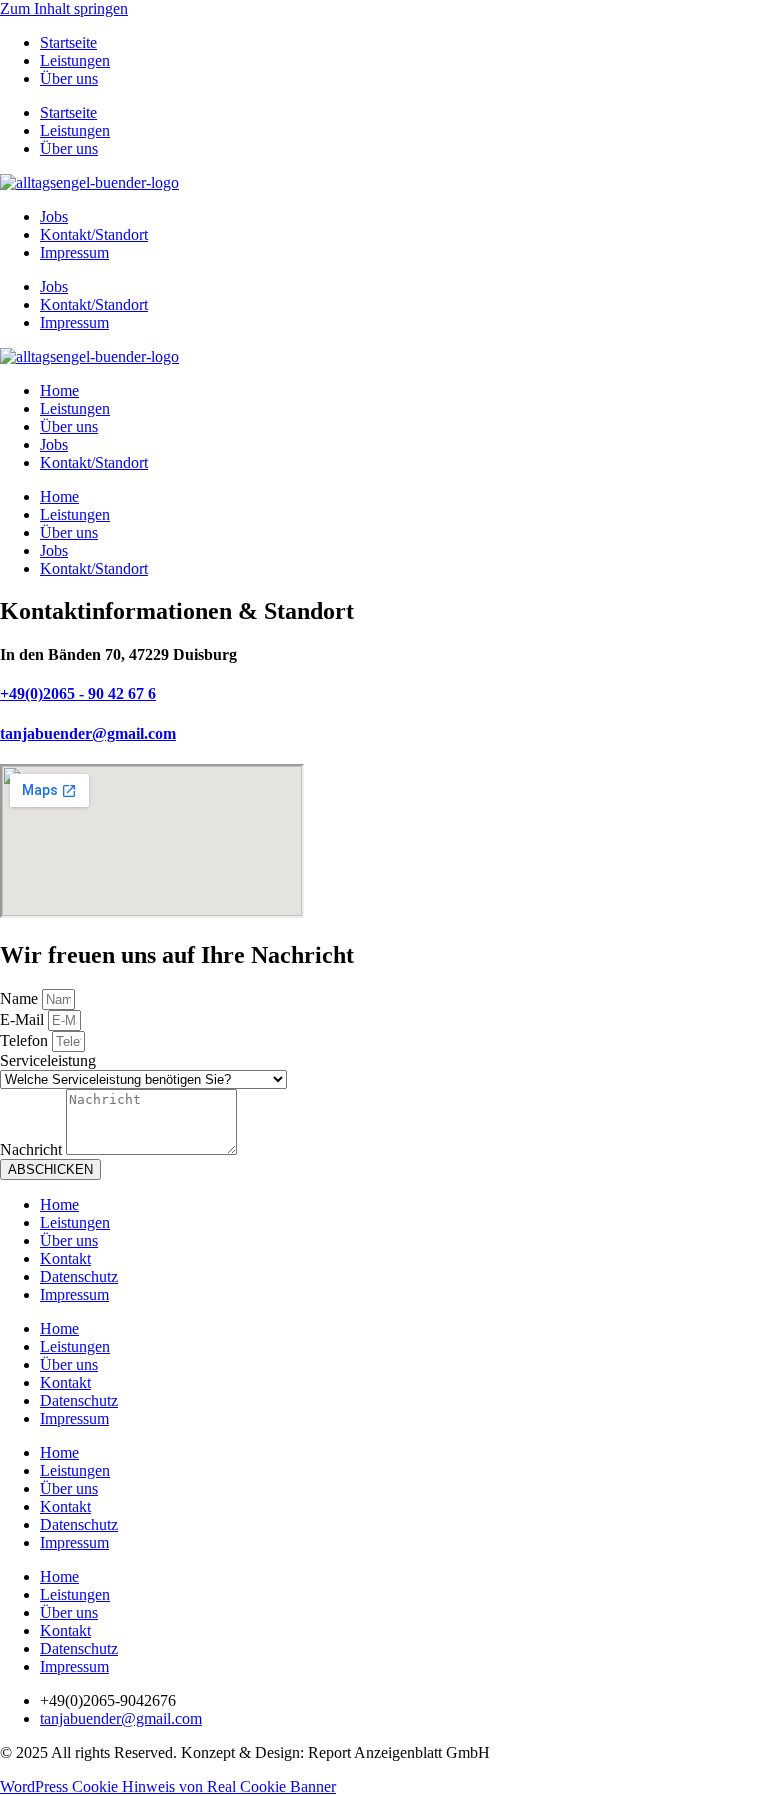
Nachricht (33, 1149)
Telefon (26, 1040)
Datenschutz (79, 1276)
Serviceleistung (48, 1060)
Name (21, 998)
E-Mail (24, 1019)
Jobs (54, 216)
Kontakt (65, 1258)
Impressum (74, 252)
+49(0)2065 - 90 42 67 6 (78, 693)
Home (59, 390)
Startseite (68, 42)
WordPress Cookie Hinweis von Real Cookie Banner (168, 1786)
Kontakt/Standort (94, 234)
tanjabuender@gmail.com (88, 733)
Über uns (69, 78)
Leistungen (75, 60)
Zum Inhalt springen (64, 8)
